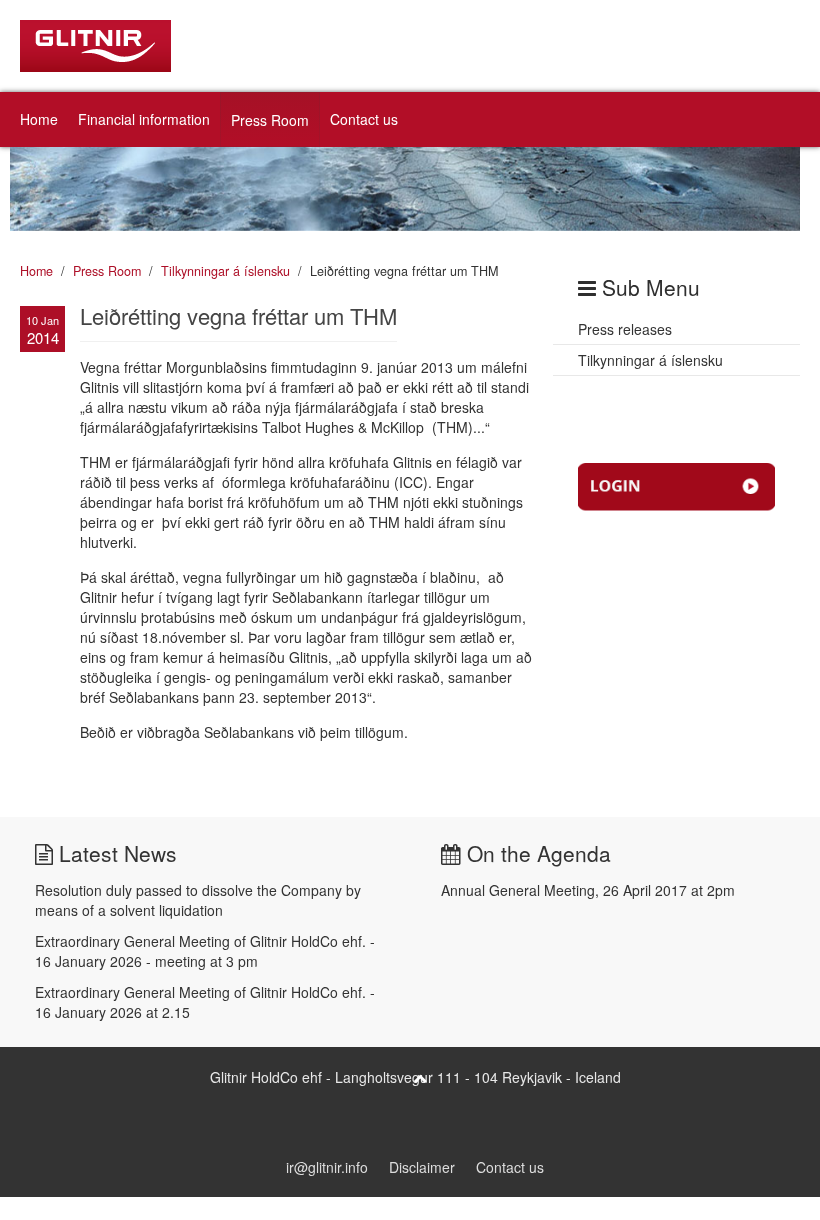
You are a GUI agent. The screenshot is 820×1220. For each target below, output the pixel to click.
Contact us (364, 119)
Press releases (625, 329)
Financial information (144, 119)
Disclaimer (422, 1167)
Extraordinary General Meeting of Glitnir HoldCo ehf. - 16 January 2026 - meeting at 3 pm (205, 951)
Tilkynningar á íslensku (225, 271)
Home (39, 119)
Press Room (270, 120)
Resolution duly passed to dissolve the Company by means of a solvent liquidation (198, 900)
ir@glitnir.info (327, 1167)
